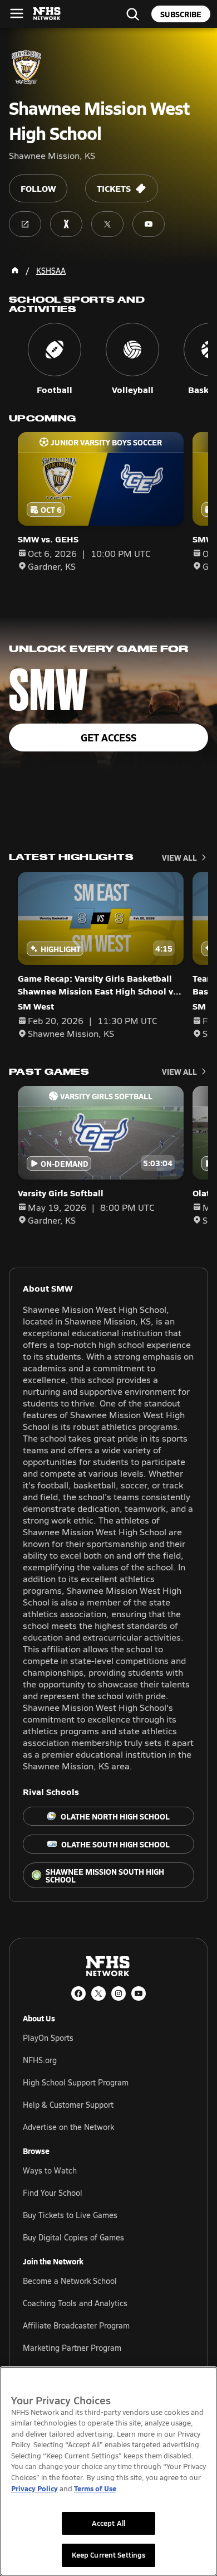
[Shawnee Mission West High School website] (25, 224)
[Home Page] (15, 270)
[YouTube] (139, 1993)
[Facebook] (78, 1993)
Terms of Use (95, 2488)
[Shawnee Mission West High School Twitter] (107, 224)
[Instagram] (119, 1993)
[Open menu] (17, 13)
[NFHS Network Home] (47, 14)
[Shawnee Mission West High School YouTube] (149, 224)
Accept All (108, 2523)
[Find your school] (132, 14)
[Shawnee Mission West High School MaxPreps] (66, 224)
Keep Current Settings (109, 2555)
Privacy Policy (34, 2488)
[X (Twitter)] (98, 1993)
